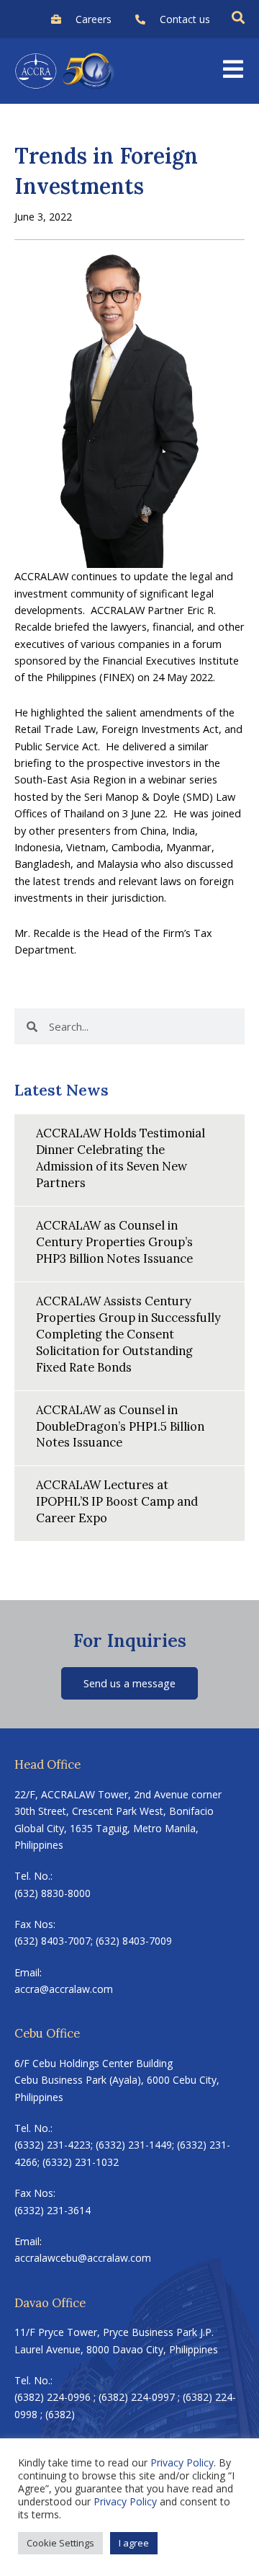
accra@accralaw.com (64, 1989)
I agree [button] (134, 2543)
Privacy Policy (182, 2462)
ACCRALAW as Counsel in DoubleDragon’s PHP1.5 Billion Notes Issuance (120, 1426)
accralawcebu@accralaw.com (83, 2258)
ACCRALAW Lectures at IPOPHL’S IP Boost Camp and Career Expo (117, 1501)
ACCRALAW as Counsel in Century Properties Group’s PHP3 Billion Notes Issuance (114, 1242)
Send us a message (129, 1683)
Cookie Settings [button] (60, 2543)
